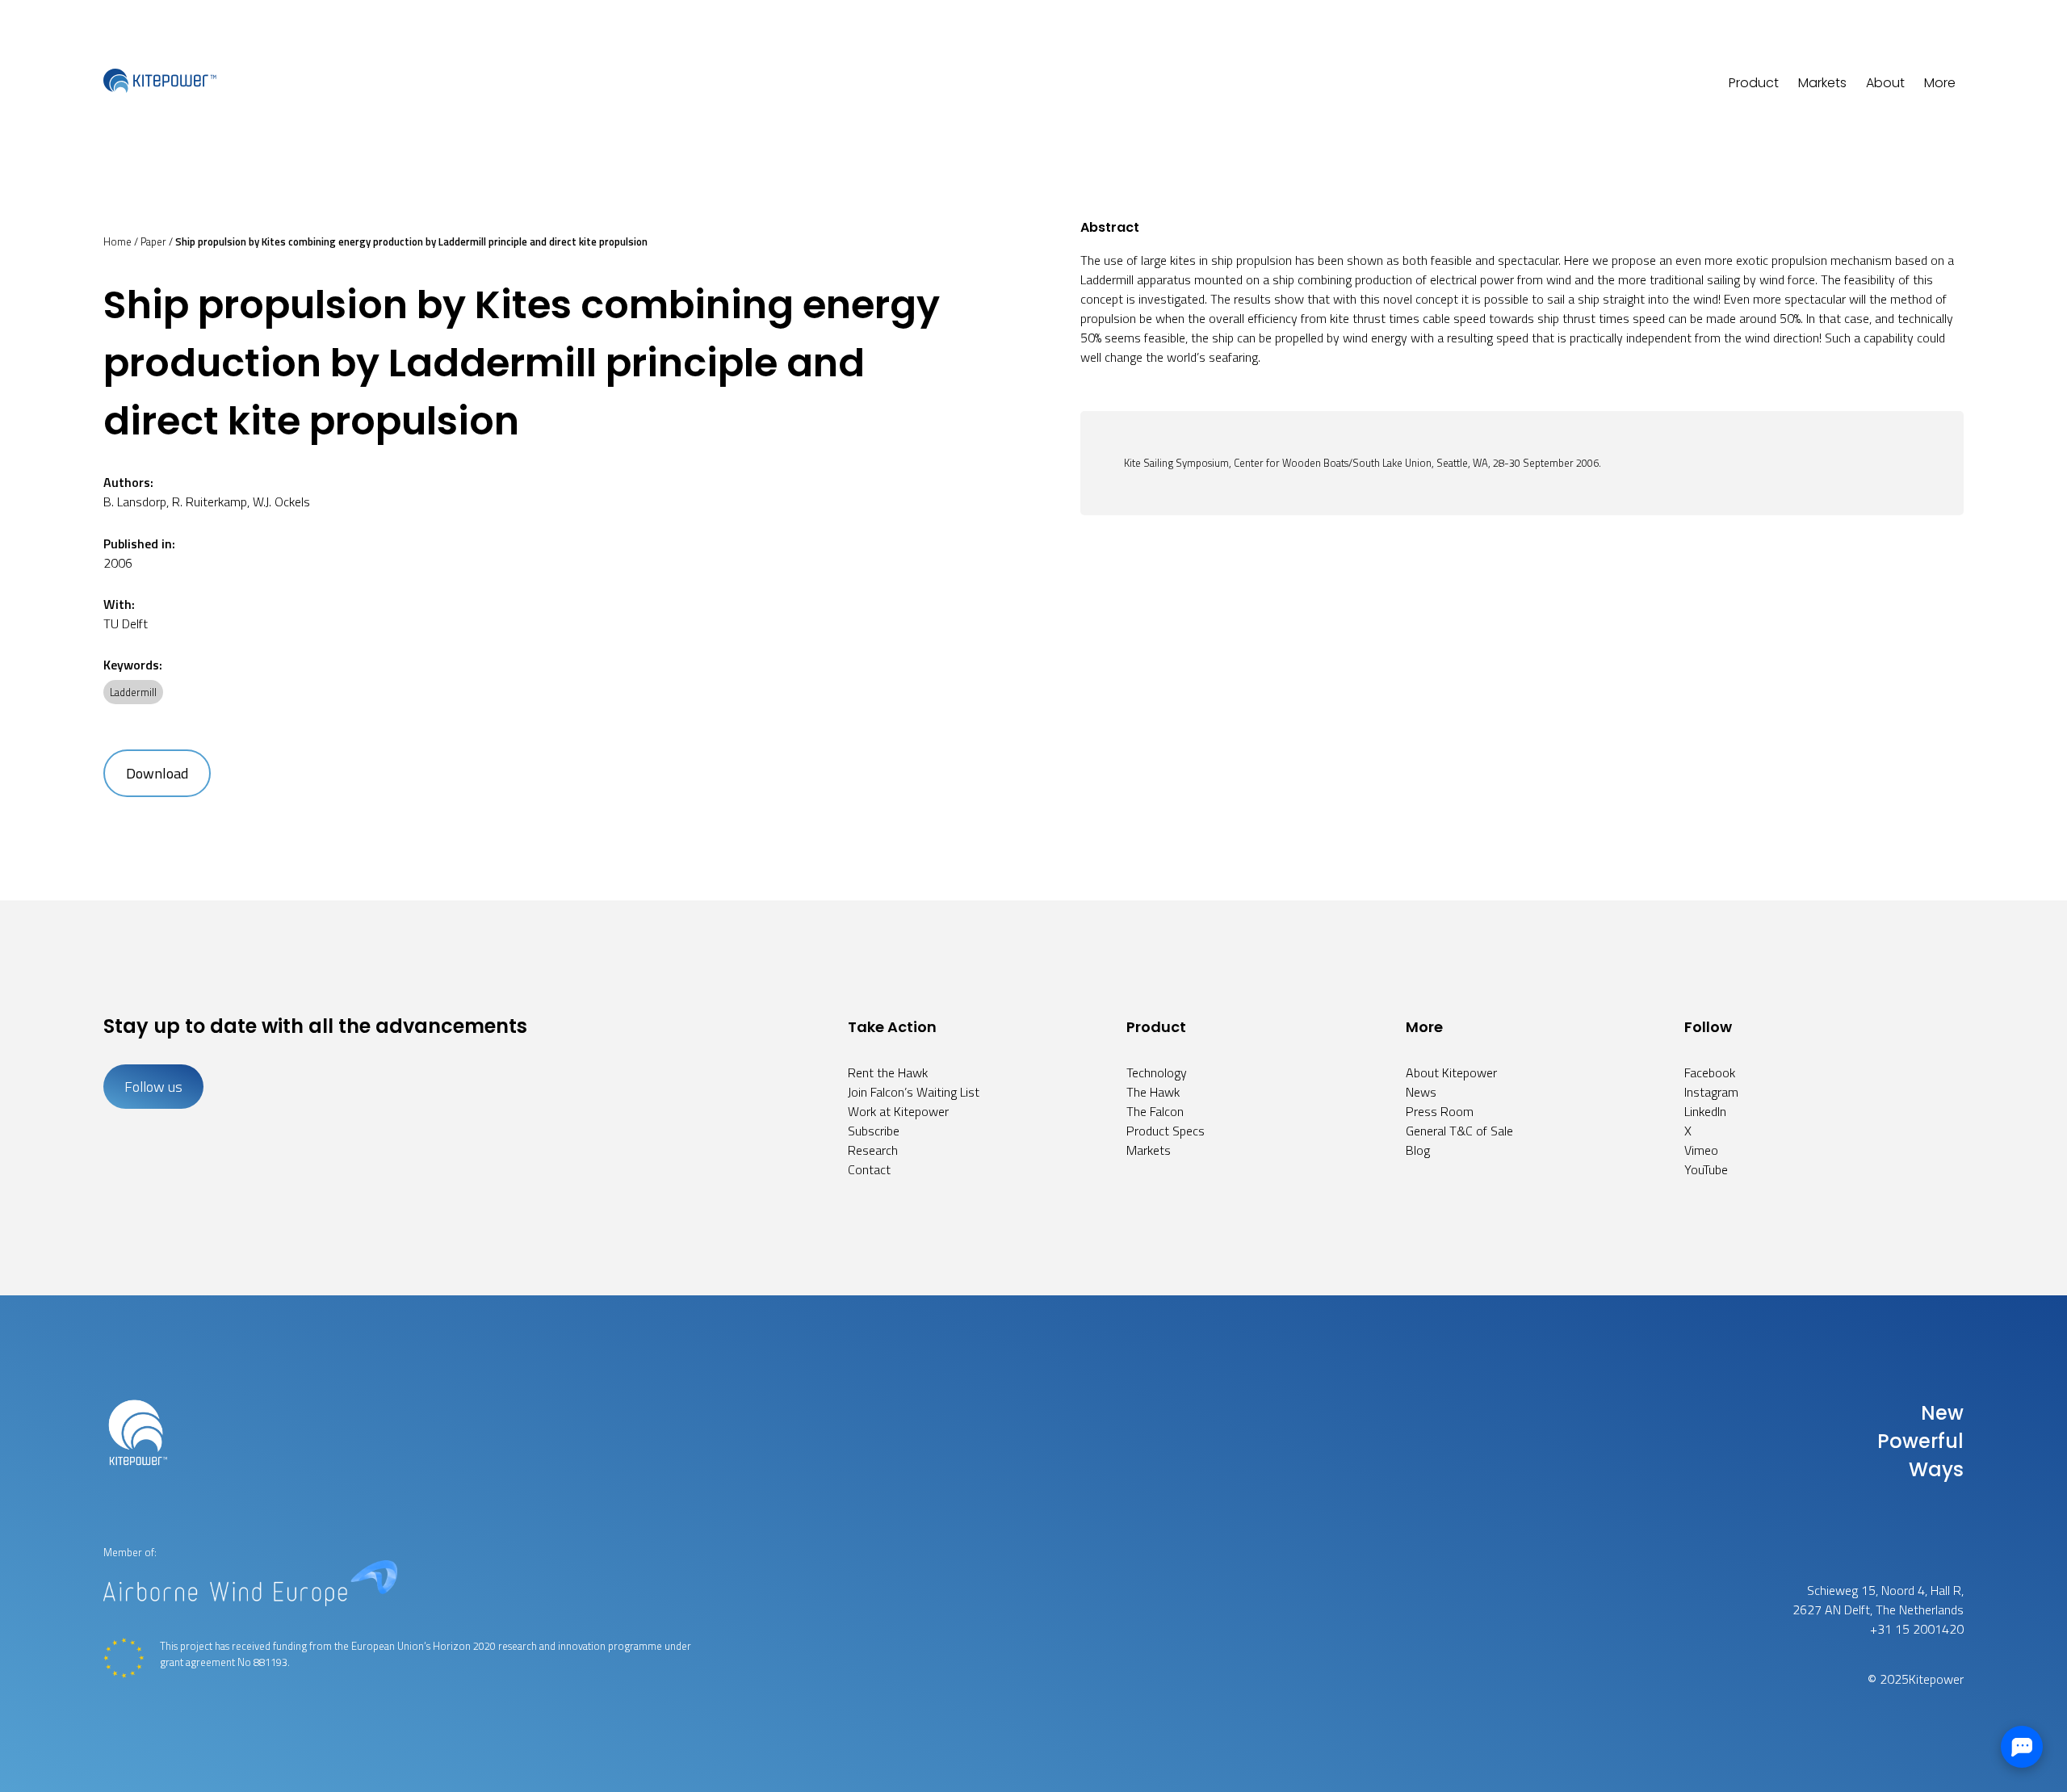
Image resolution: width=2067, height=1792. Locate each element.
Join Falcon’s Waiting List (914, 1092)
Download (157, 773)
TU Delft (126, 623)
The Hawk (1153, 1092)
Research (873, 1150)
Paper (153, 241)
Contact (869, 1169)
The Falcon (1155, 1111)
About (1885, 83)
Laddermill (133, 692)
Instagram (1711, 1092)
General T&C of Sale (1459, 1131)
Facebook (1710, 1072)
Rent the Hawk (888, 1072)
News (1421, 1092)
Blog (1418, 1150)
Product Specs (1166, 1131)
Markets (1822, 83)
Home (117, 241)
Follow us (153, 1087)
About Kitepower (1451, 1072)
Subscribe (874, 1131)
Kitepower (1936, 1679)
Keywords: (133, 665)
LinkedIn (1705, 1111)
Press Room (1440, 1111)
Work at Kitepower (898, 1111)
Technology (1157, 1072)
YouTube (1706, 1169)
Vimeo (1701, 1150)
